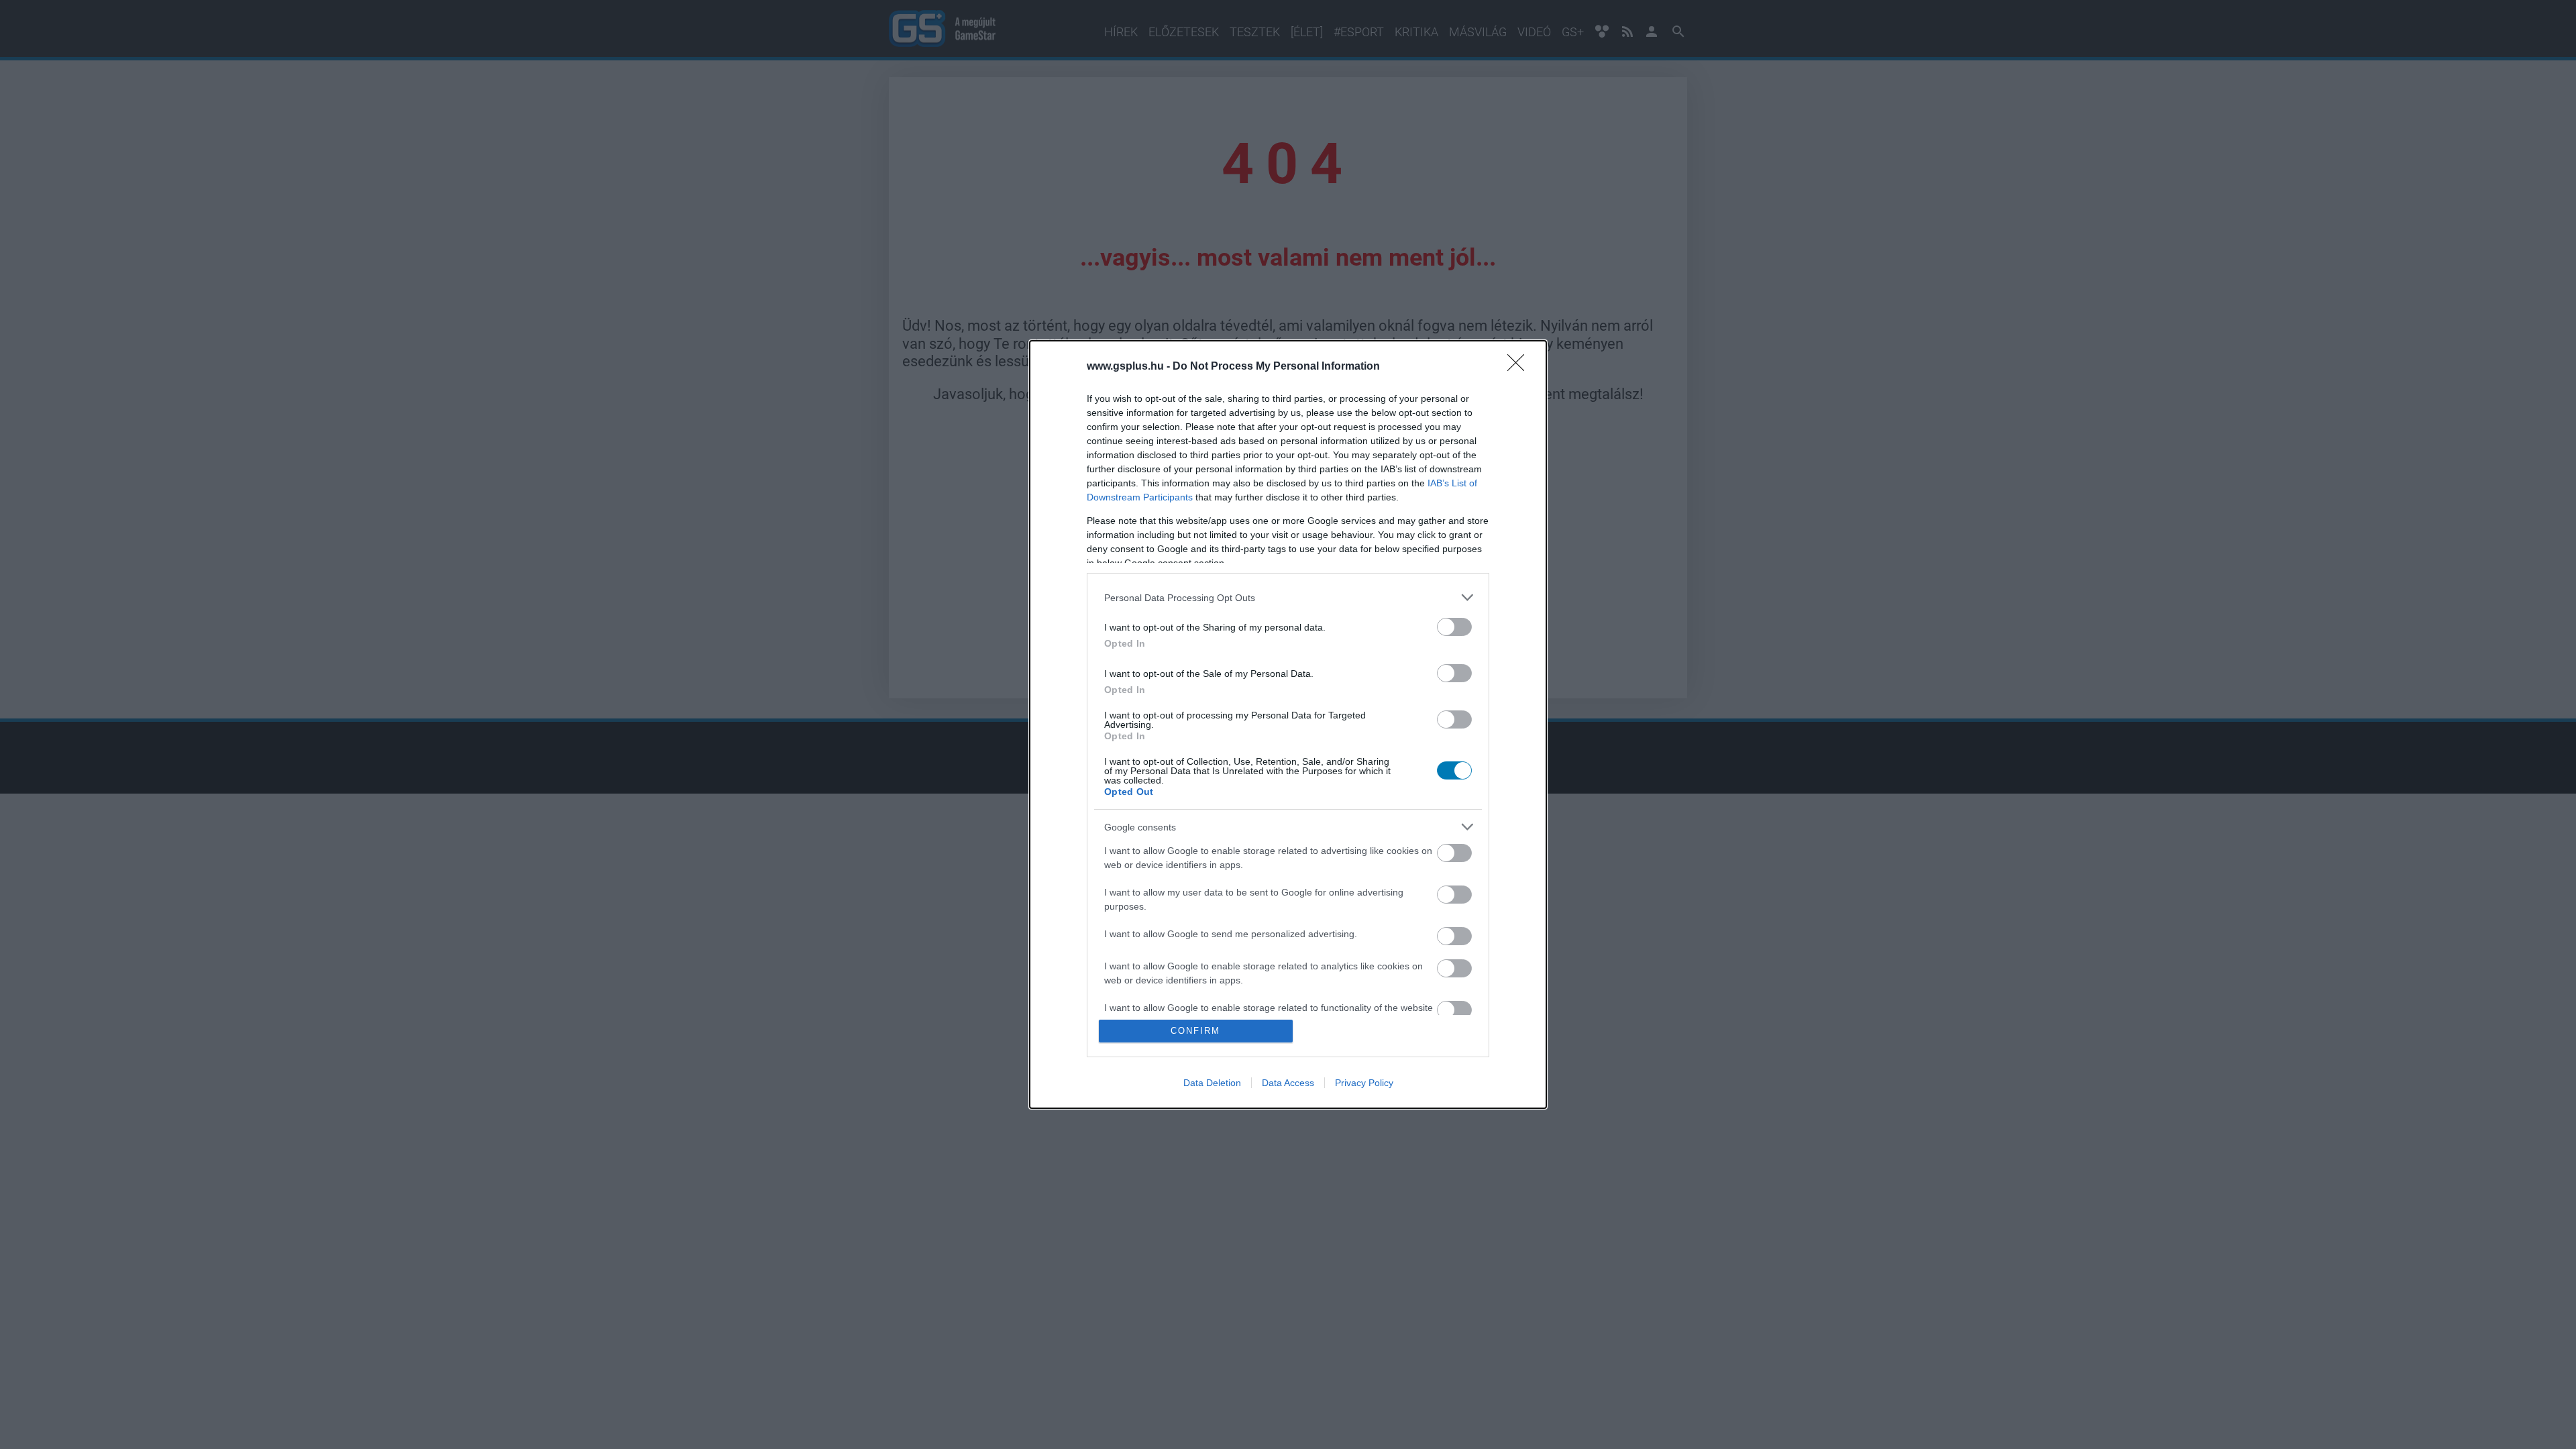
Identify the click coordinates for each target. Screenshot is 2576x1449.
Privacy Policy (1364, 1083)
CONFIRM (1195, 1031)
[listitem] (1288, 597)
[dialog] (1288, 724)
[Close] (1520, 367)
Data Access (1288, 1083)
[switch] (1454, 627)
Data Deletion (1212, 1083)
